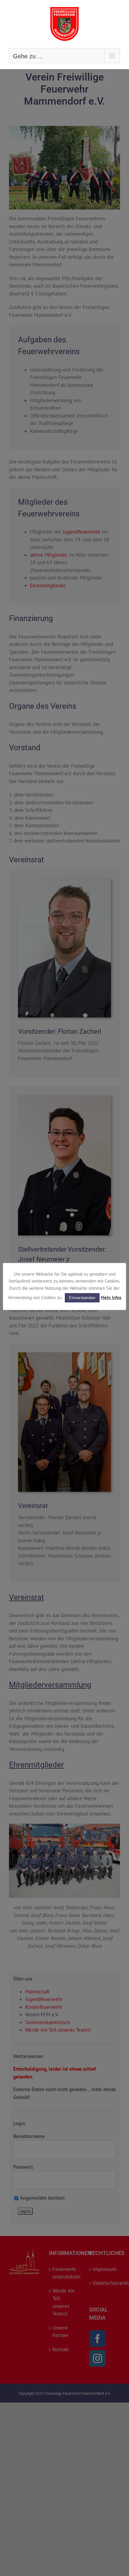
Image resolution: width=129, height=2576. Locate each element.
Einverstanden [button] (82, 1298)
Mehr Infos (111, 1297)
